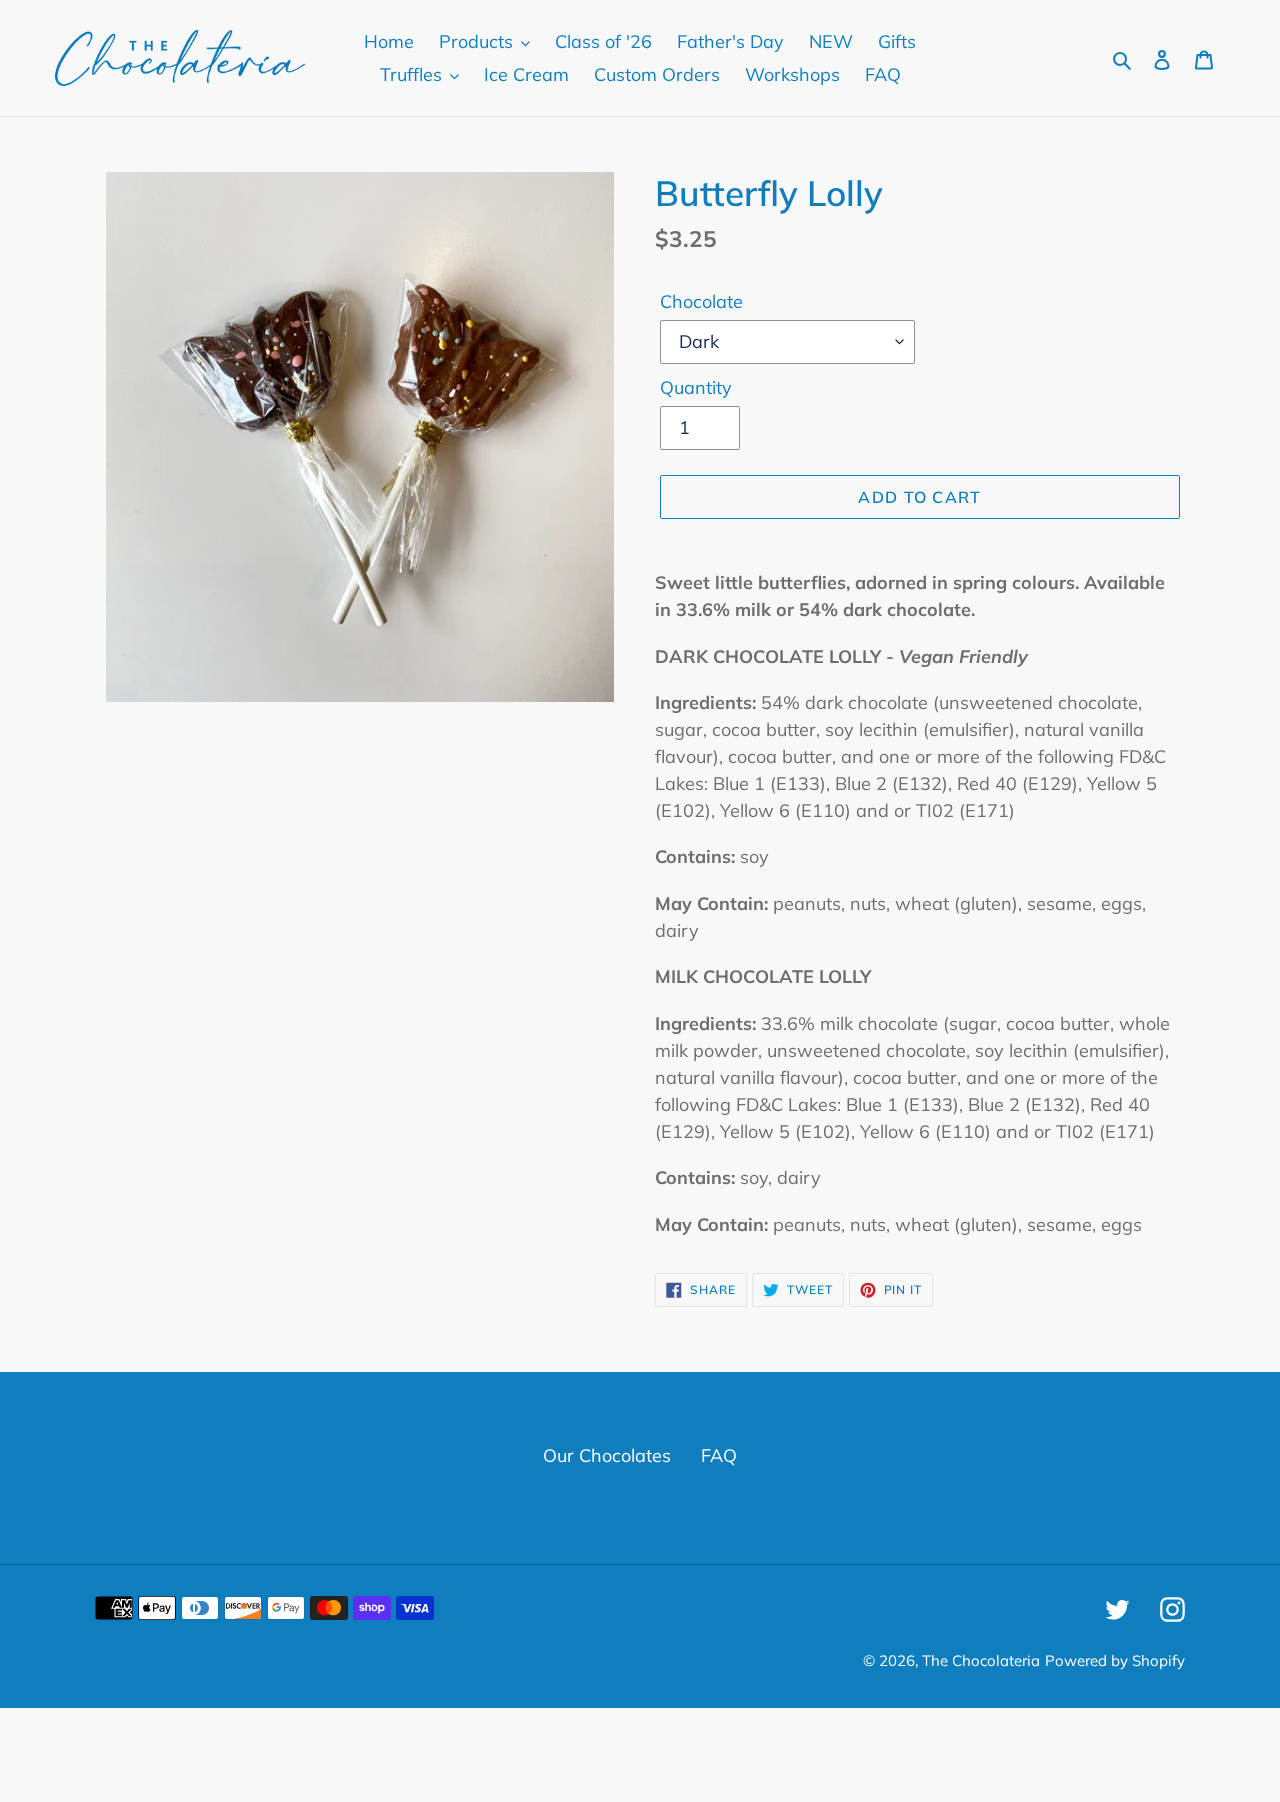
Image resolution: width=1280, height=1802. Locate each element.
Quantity (696, 387)
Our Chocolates (607, 1455)
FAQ (719, 1455)
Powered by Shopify (1115, 1660)
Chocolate (701, 301)
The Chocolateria (981, 1660)
